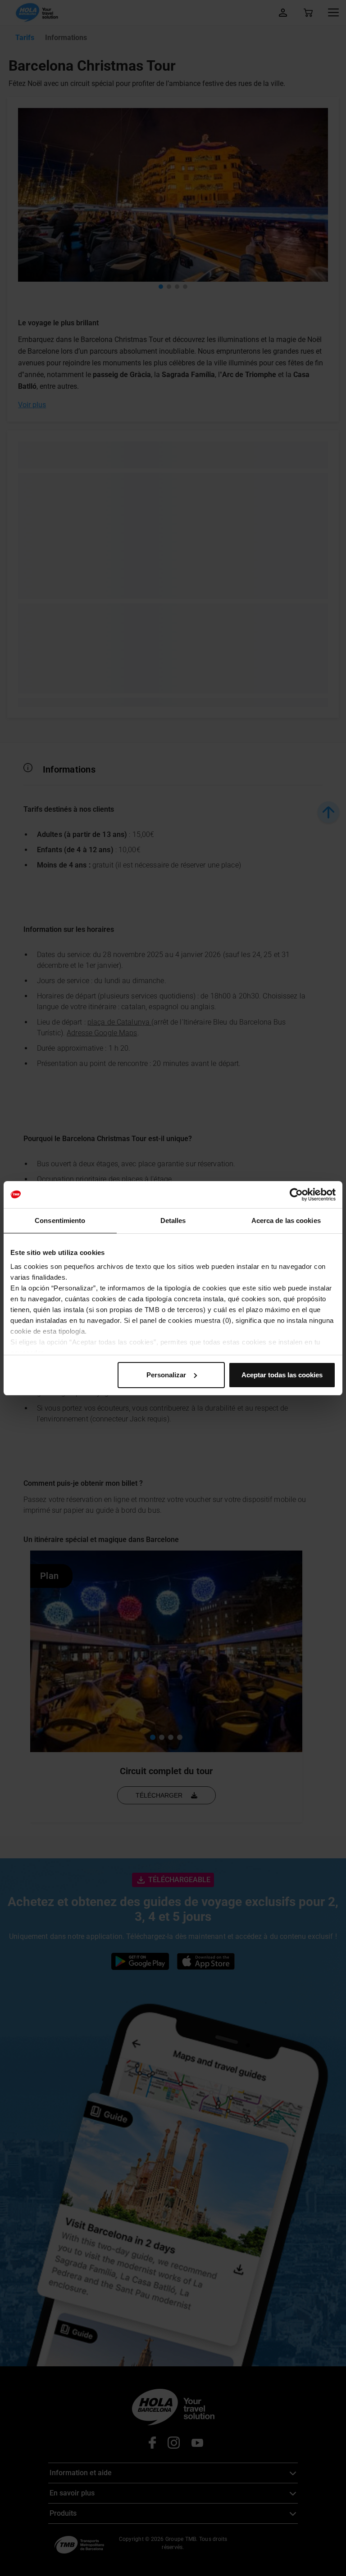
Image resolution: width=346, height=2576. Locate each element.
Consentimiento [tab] (60, 1221)
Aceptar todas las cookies (282, 1375)
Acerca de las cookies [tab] (286, 1221)
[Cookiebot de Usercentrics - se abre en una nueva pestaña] (296, 1195)
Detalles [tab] (173, 1221)
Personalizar (166, 1375)
